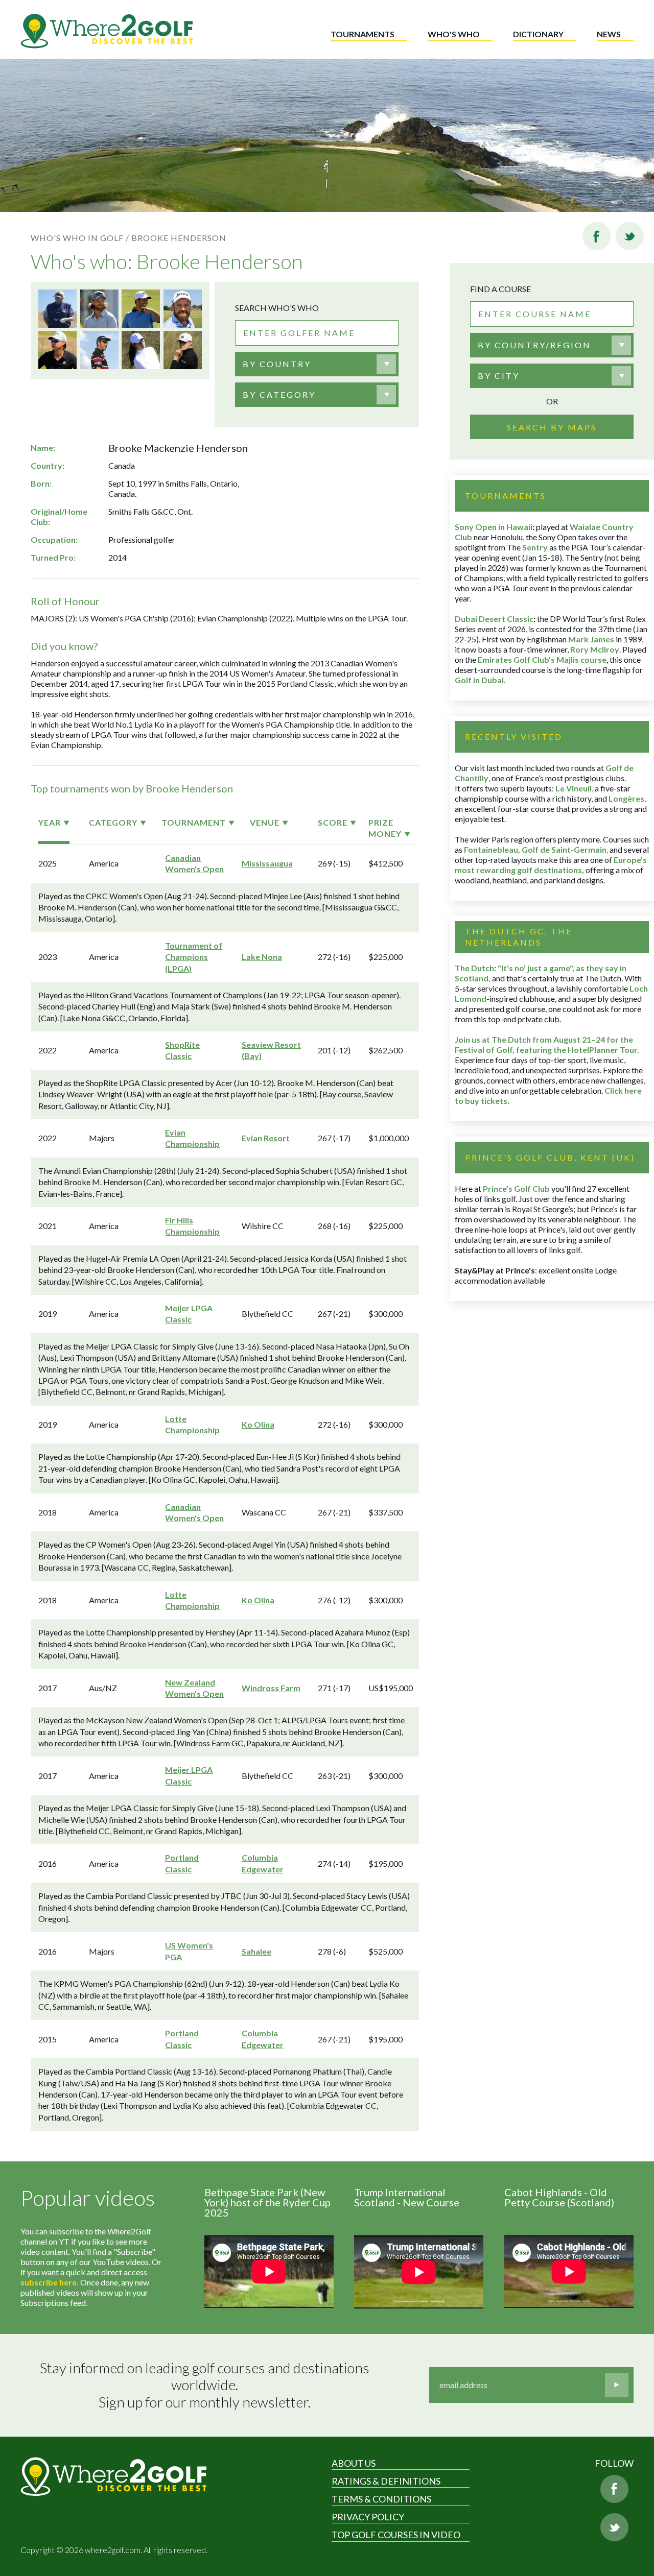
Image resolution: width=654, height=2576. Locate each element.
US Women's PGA (189, 1951)
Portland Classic (182, 1863)
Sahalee (256, 1951)
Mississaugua (267, 863)
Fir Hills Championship (192, 1226)
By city (499, 376)
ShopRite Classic (182, 1050)
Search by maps (552, 427)
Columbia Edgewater (263, 1863)
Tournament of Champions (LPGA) (194, 957)
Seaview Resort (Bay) (271, 1050)
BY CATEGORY (279, 394)
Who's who (454, 34)
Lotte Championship (192, 1424)
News (609, 34)
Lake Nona (262, 957)
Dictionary (538, 34)
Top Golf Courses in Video (396, 2535)
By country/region (534, 345)
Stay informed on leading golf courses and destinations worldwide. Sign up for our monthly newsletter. (206, 2385)
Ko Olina (258, 1424)
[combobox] (317, 364)
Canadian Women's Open (194, 863)
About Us (354, 2463)
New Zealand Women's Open (194, 1688)
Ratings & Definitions (386, 2481)
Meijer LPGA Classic (189, 1314)
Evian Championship (192, 1138)
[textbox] (277, 364)
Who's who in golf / (80, 238)
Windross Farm (271, 1688)
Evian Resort (266, 1138)
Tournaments (363, 34)
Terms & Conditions (381, 2499)
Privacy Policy (368, 2517)
